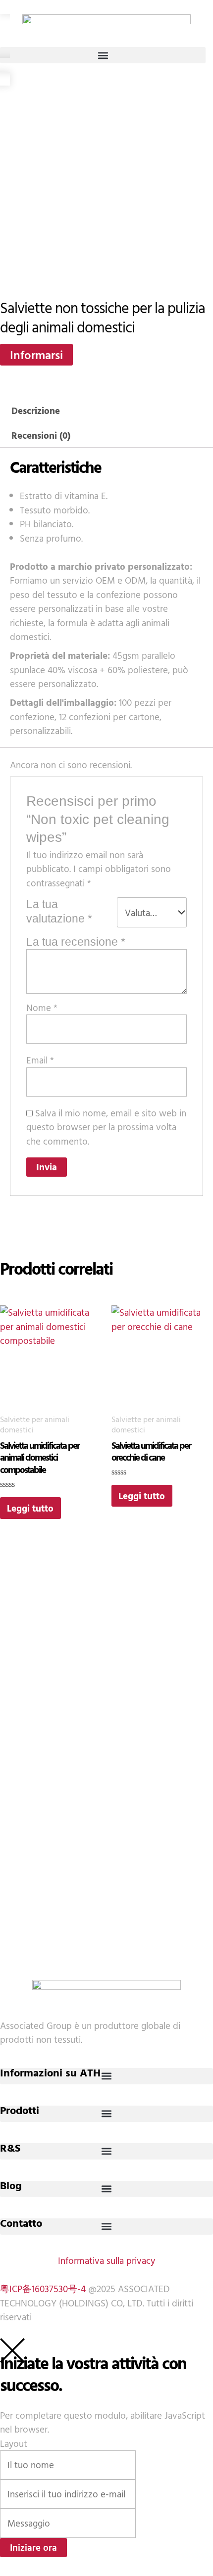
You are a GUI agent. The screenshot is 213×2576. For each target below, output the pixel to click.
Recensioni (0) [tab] (41, 435)
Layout (14, 2443)
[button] (103, 55)
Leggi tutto (30, 1508)
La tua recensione (76, 942)
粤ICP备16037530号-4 (43, 2289)
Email (40, 1060)
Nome (42, 1008)
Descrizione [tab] (36, 411)
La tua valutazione (59, 911)
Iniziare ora (33, 2547)
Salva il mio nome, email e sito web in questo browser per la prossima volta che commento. (106, 1127)
